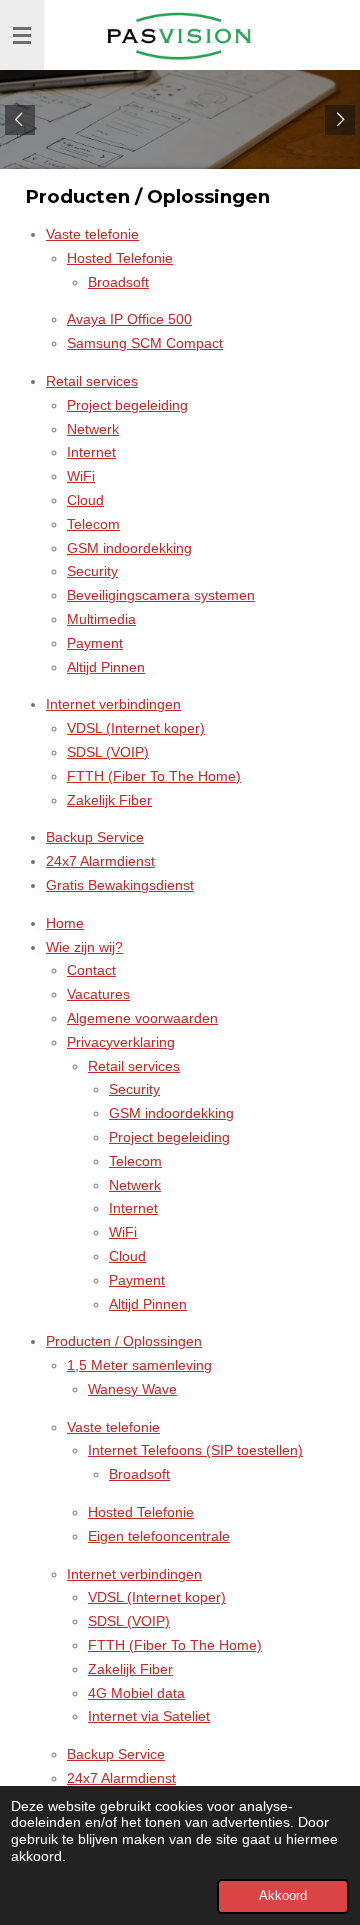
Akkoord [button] (283, 1896)
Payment (95, 643)
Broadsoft (118, 282)
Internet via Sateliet (149, 1716)
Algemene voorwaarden (142, 1018)
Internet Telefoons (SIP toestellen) (195, 1450)
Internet (91, 452)
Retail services (92, 381)
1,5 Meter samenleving (139, 1365)
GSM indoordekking (129, 548)
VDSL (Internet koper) (136, 728)
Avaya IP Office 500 (129, 319)
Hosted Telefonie (120, 258)
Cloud (85, 500)
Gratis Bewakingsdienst (120, 885)
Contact (91, 970)
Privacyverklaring (121, 1042)
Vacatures (98, 994)
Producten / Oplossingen (124, 1341)
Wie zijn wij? (84, 947)
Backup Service (95, 837)
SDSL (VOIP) (108, 752)
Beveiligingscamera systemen (161, 595)
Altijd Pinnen (106, 667)
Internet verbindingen (113, 704)
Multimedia (101, 619)
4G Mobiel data (136, 1693)
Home (65, 923)
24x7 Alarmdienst (100, 861)
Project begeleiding (127, 405)
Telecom (93, 524)
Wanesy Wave (132, 1389)
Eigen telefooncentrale (159, 1536)
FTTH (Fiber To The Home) (154, 776)
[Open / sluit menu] (22, 35)
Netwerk (93, 429)
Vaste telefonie (92, 234)
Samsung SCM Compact (145, 343)
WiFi (81, 476)
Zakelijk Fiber (109, 800)
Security (92, 571)
